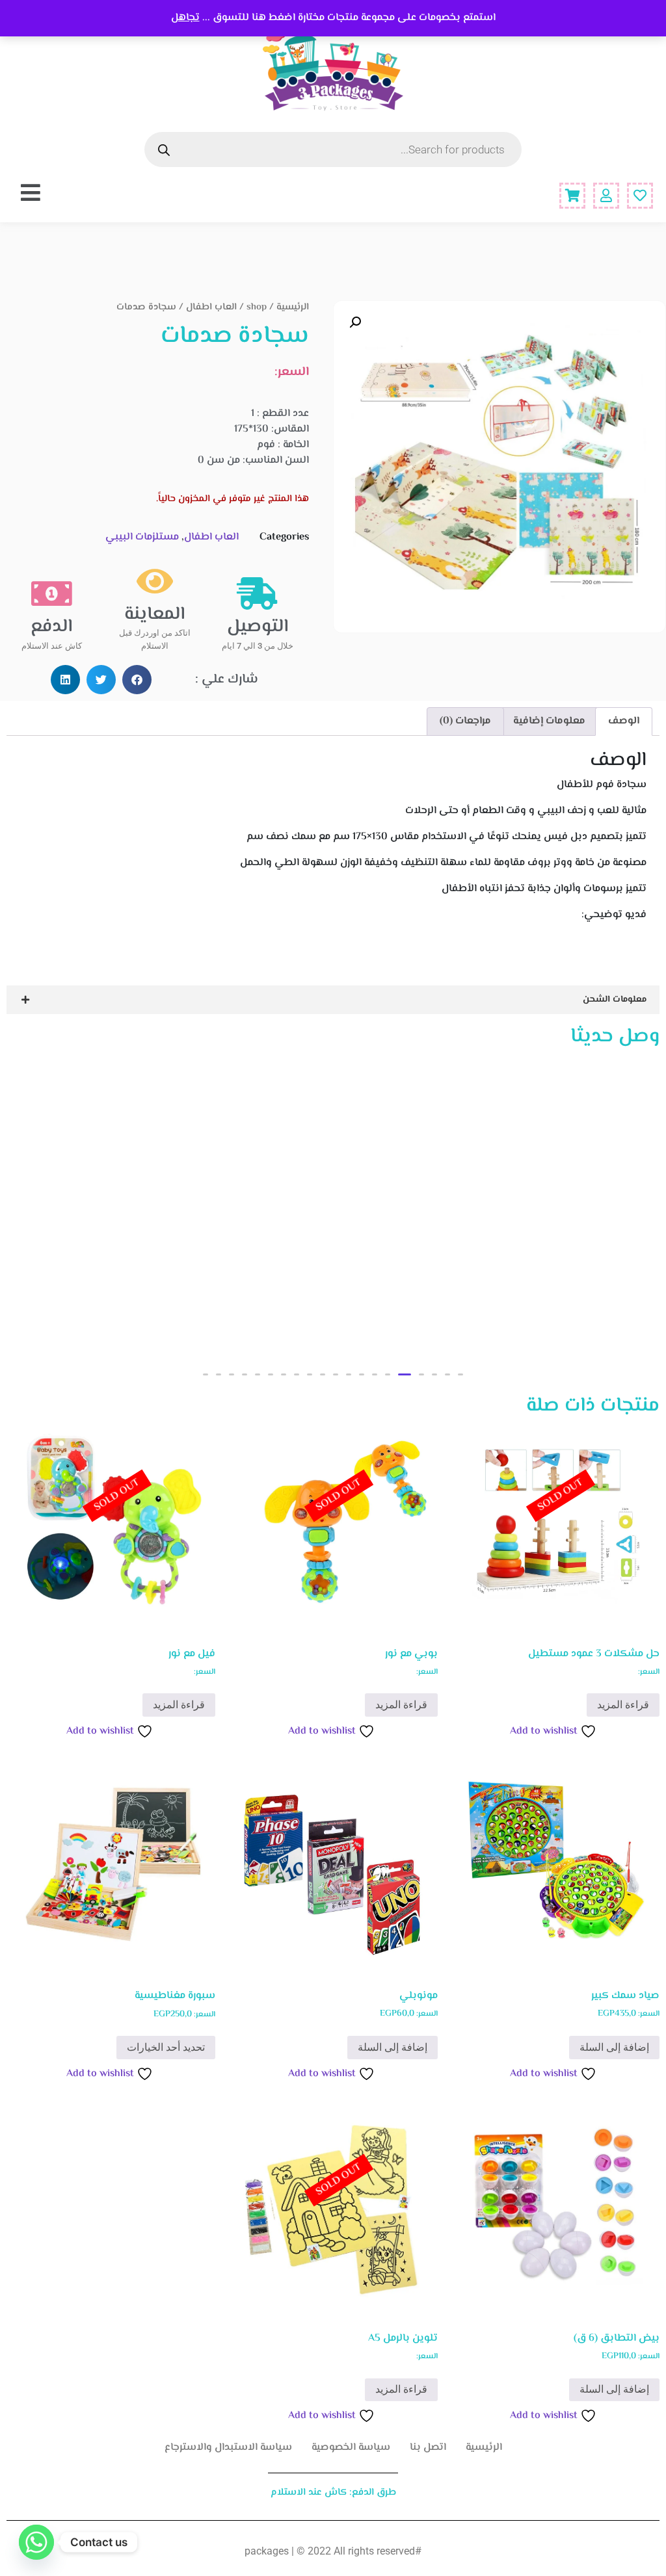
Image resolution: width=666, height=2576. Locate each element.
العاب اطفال (211, 307)
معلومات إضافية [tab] (549, 721)
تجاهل (185, 18)
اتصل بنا (428, 2448)
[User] (606, 196)
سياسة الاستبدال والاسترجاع (228, 2448)
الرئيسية (293, 307)
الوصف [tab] (624, 721)
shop (257, 307)
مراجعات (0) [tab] (465, 721)
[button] (355, 322)
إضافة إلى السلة (614, 2047)
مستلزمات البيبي (142, 537)
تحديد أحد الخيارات (166, 2047)
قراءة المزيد (623, 1705)
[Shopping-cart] (572, 196)
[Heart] (640, 196)
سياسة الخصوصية (351, 2448)
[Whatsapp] (36, 2542)
